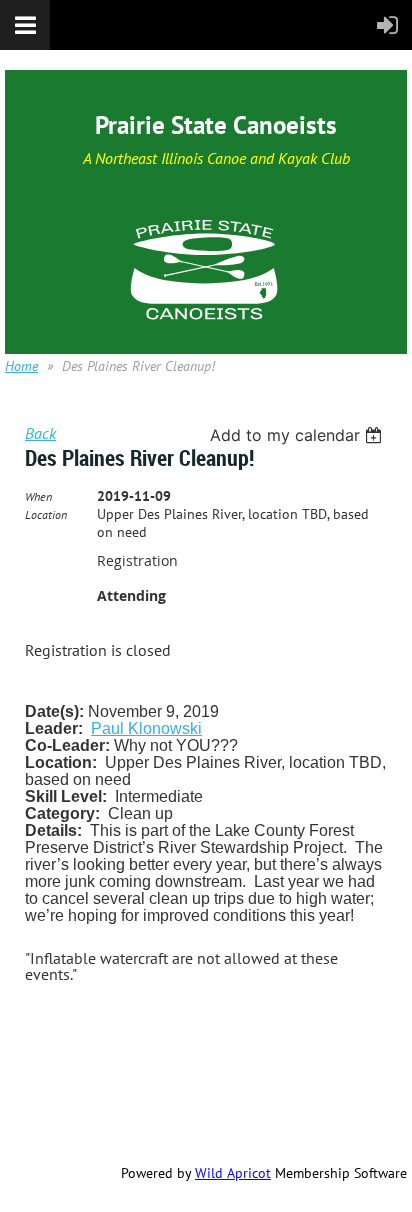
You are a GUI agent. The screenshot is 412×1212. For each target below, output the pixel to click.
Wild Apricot (233, 1173)
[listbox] (298, 435)
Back (40, 433)
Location (46, 514)
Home (21, 366)
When (38, 496)
